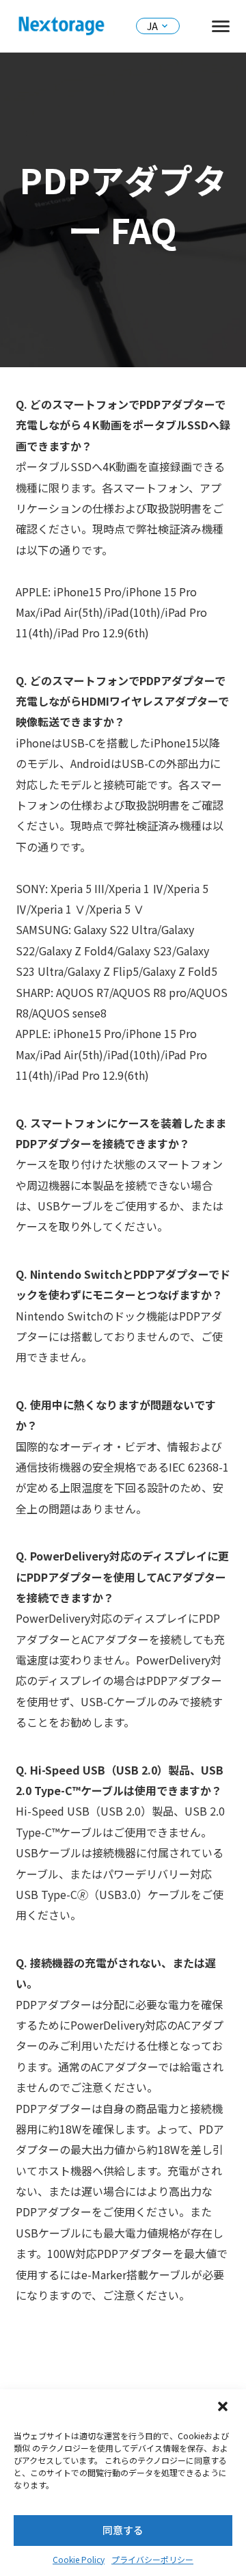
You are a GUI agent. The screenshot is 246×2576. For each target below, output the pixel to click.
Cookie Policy (79, 2559)
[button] (224, 2408)
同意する (123, 2530)
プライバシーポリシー (152, 2559)
